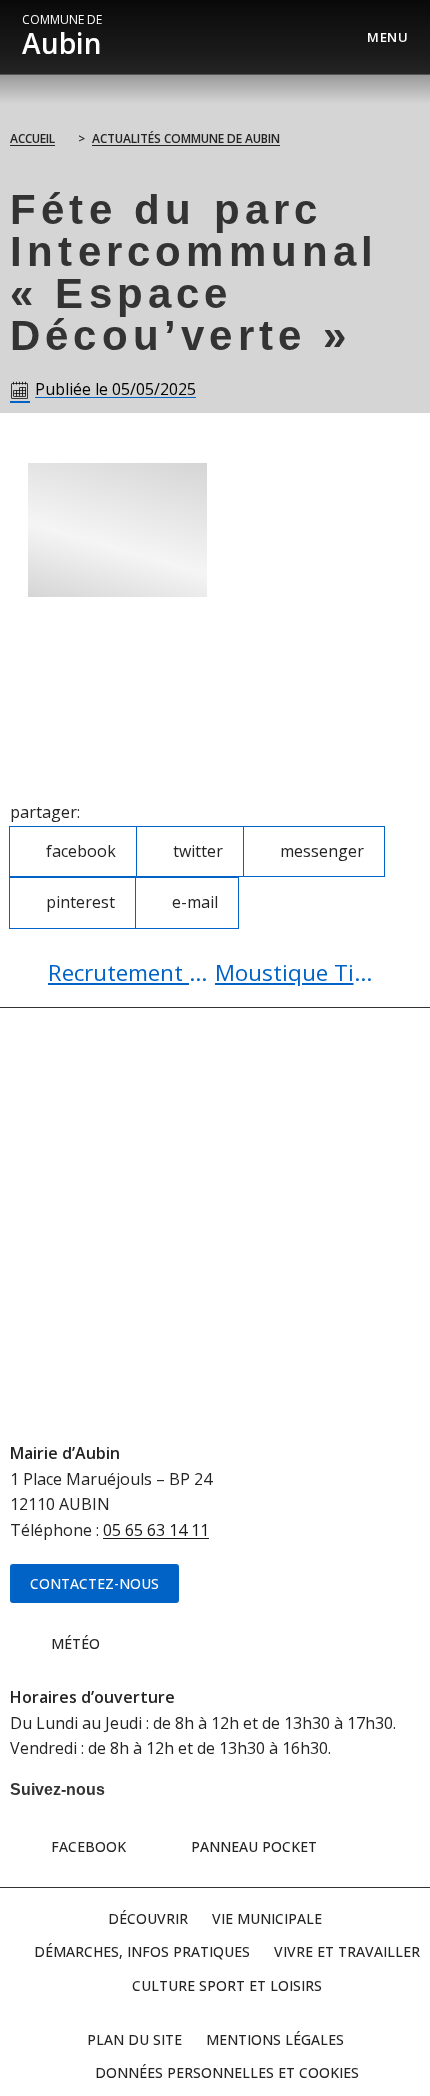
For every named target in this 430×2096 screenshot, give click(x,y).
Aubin (62, 37)
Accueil (32, 138)
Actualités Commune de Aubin (186, 138)
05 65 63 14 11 (156, 1530)
